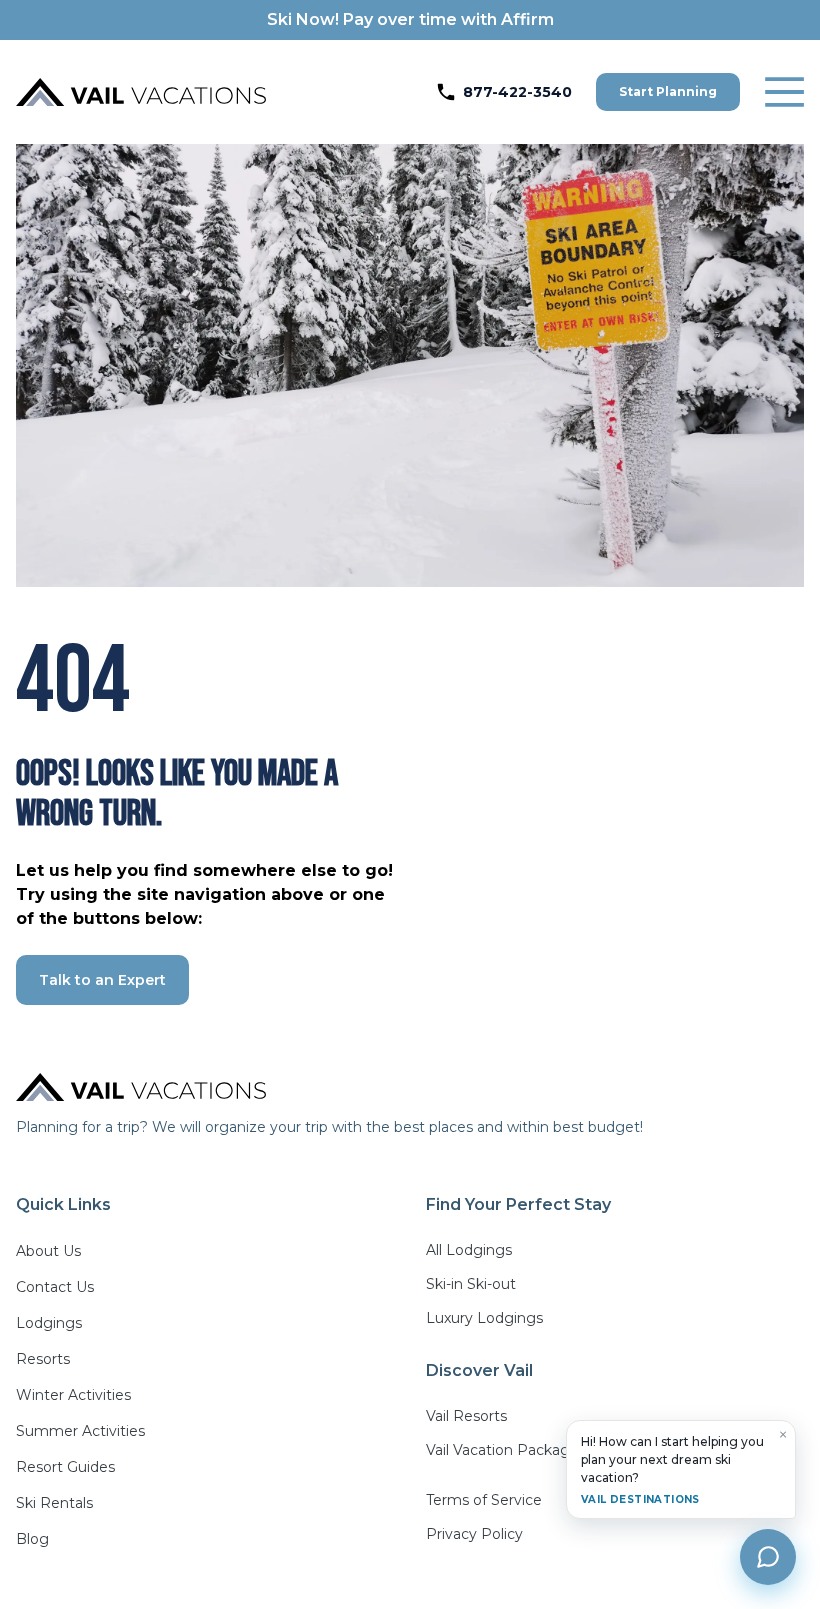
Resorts (43, 1359)
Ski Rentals (54, 1503)
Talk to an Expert (102, 980)
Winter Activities (73, 1395)
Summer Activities (80, 1431)
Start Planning (668, 91)
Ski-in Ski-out (471, 1284)
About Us (48, 1251)
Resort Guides (65, 1467)
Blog (32, 1539)
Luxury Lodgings (484, 1318)
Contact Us (55, 1287)
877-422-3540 (517, 92)
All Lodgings (469, 1250)
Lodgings (49, 1323)
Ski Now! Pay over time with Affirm (410, 19)
